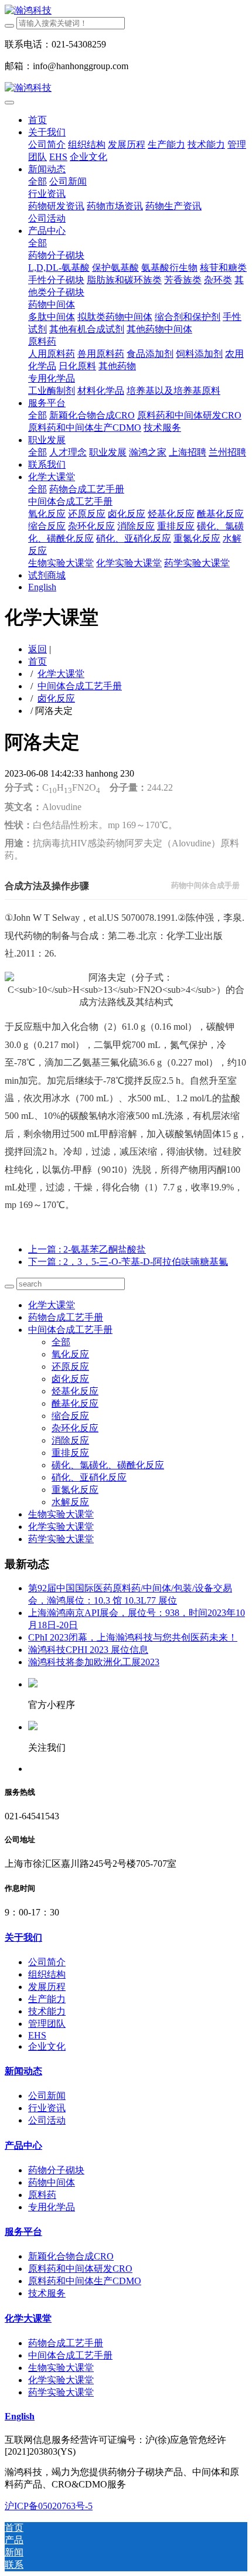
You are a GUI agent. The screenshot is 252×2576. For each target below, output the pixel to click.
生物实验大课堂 (61, 1514)
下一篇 (128, 1262)
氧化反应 (70, 1354)
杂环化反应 (75, 1428)
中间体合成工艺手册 (80, 686)
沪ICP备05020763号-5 (49, 2506)
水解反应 (70, 1502)
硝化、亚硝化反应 (89, 1477)
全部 (38, 181)
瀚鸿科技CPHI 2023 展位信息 (88, 1650)
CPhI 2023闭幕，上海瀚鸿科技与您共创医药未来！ (133, 1637)
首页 (38, 120)
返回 (38, 649)
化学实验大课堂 (61, 1527)
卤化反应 (56, 698)
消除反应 (70, 1440)
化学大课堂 (61, 674)
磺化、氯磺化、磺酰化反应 (108, 1465)
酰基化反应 (75, 1403)
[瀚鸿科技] (126, 11)
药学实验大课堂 (61, 1539)
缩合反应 (70, 1416)
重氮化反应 (75, 1490)
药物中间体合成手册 (205, 885)
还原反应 (70, 1367)
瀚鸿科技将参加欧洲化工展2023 (94, 1662)
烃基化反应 (75, 1391)
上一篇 (87, 1249)
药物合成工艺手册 (66, 1317)
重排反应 (70, 1453)
